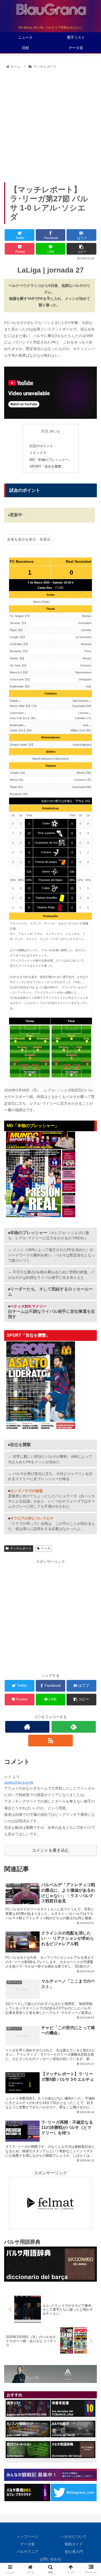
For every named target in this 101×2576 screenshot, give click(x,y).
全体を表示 (16, 539)
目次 (45, 431)
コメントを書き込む (51, 1850)
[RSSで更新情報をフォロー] (51, 1741)
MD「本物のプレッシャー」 (51, 460)
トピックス (38, 453)
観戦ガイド (74, 2544)
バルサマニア (27, 2552)
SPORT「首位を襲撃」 (47, 467)
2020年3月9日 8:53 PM (19, 1783)
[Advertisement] (51, 124)
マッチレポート (21, 1548)
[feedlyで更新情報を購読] (74, 1727)
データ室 (27, 2544)
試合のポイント (41, 446)
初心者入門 (74, 2552)
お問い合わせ (51, 2559)
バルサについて (74, 2537)
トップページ (27, 2537)
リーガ (46, 1548)
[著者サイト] (27, 1727)
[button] (91, 1272)
